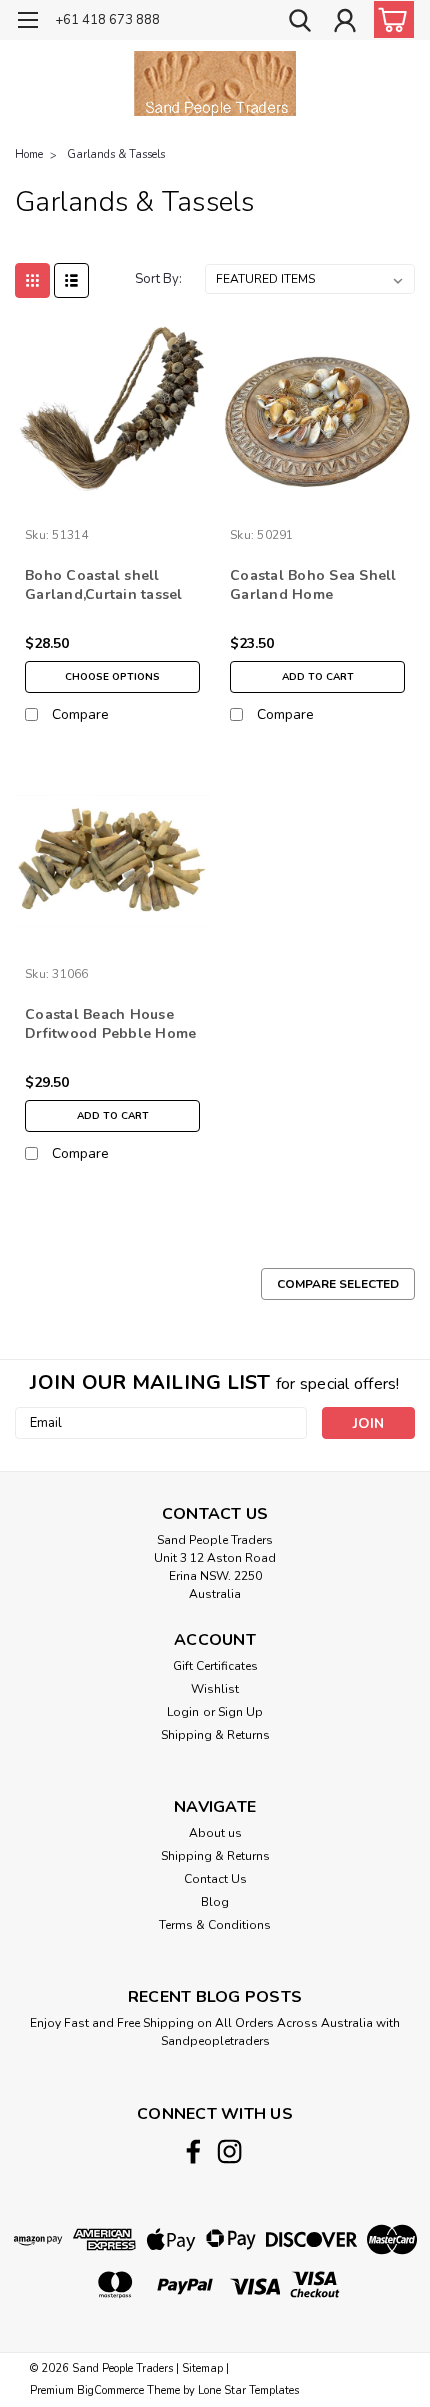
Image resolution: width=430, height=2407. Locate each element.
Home (29, 154)
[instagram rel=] (229, 2151)
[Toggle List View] (71, 280)
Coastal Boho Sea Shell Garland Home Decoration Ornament (313, 586)
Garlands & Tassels (116, 154)
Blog (215, 1902)
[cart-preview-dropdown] (389, 19)
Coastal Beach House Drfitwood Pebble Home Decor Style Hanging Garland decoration (110, 1025)
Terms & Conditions (215, 1925)
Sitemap (202, 2368)
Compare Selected (338, 1284)
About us (215, 1833)
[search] (300, 23)
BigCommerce (110, 2390)
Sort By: (158, 279)
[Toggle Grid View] (32, 280)
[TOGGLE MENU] (27, 22)
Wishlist (215, 1689)
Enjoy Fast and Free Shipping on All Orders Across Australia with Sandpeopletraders (215, 2032)
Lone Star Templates (248, 2390)
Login (183, 1712)
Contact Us (215, 1879)
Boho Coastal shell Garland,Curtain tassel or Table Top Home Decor (104, 586)
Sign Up (240, 1712)
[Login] (345, 23)
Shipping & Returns (215, 1735)
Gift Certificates (215, 1666)
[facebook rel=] (193, 2151)
